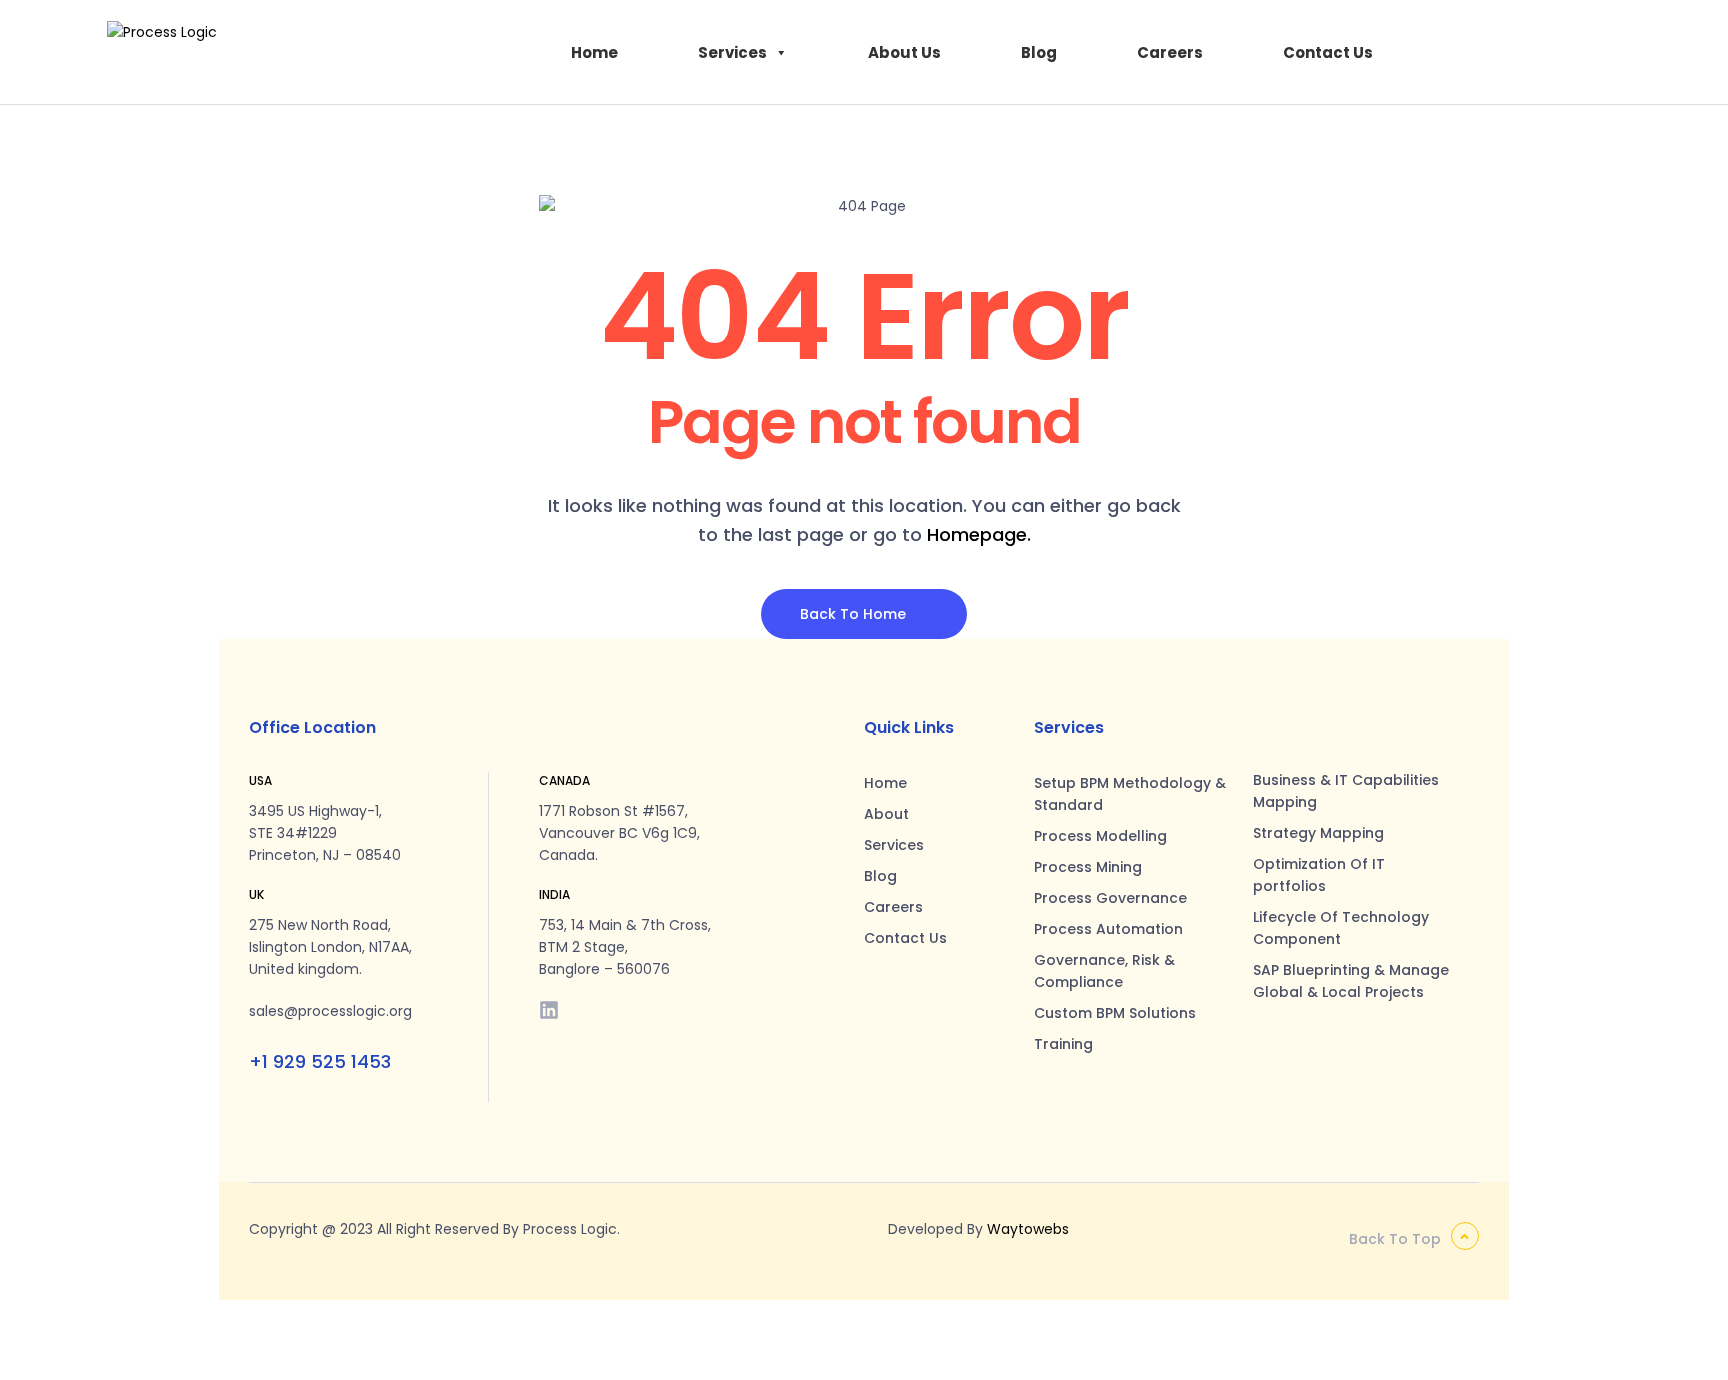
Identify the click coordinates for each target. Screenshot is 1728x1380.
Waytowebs (1028, 1229)
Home (594, 52)
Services (732, 52)
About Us (904, 52)
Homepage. (979, 534)
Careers (1170, 52)
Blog (1039, 52)
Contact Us (1328, 52)
